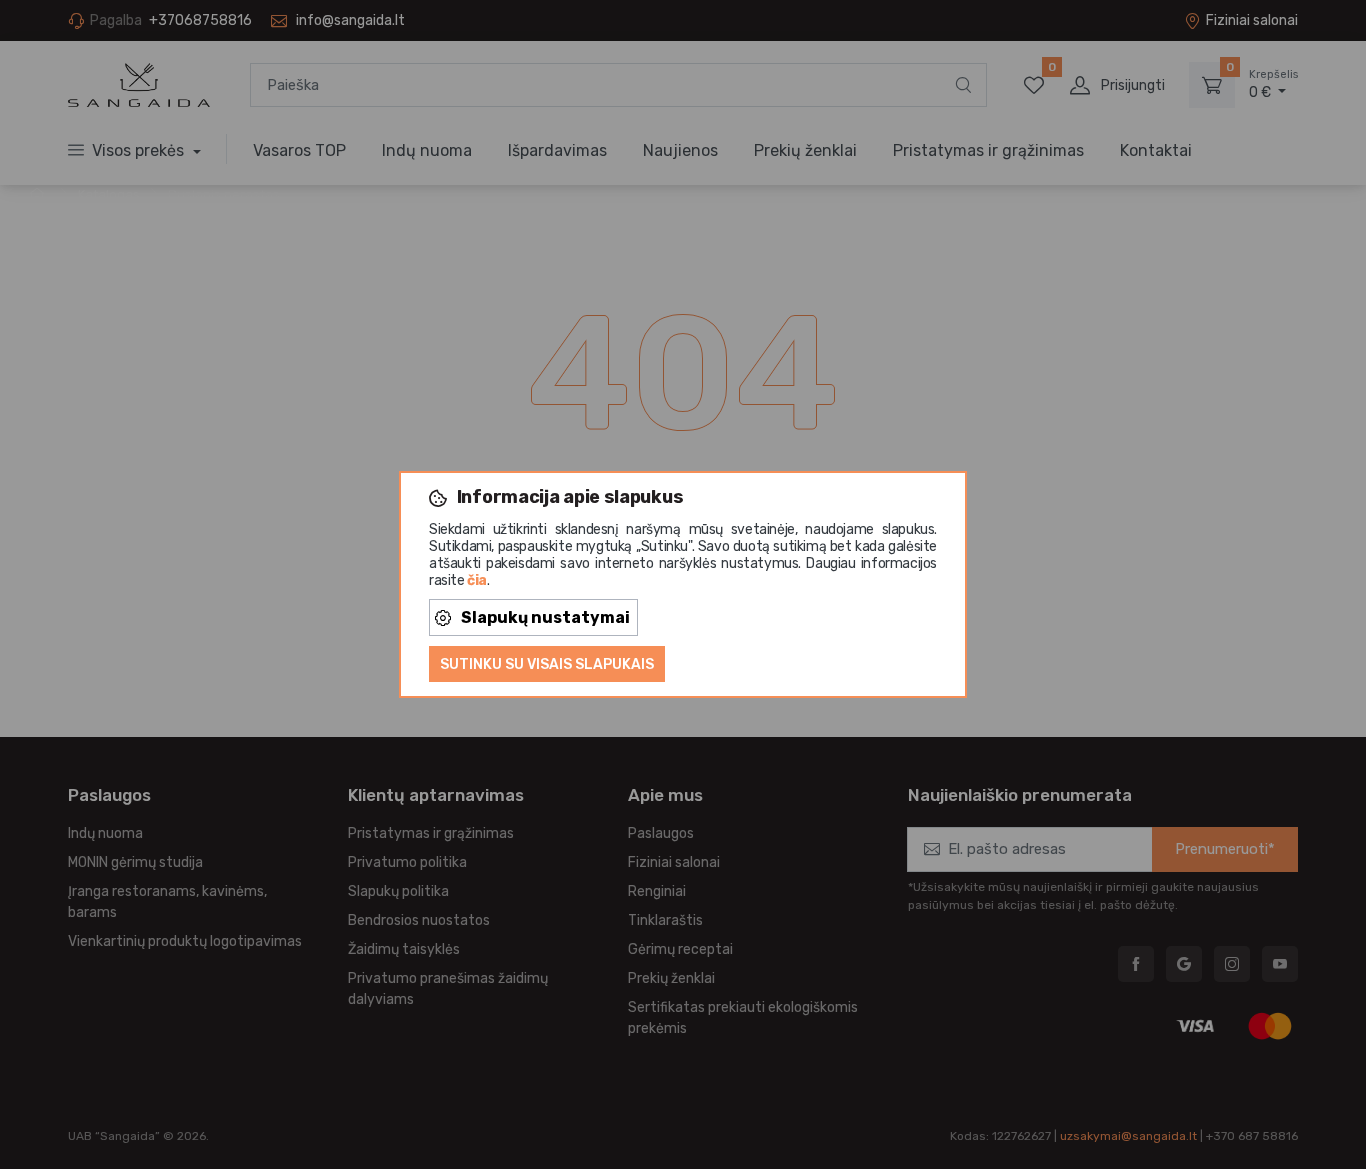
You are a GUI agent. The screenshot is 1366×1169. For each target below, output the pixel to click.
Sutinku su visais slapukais (547, 664)
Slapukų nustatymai (545, 617)
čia (477, 580)
